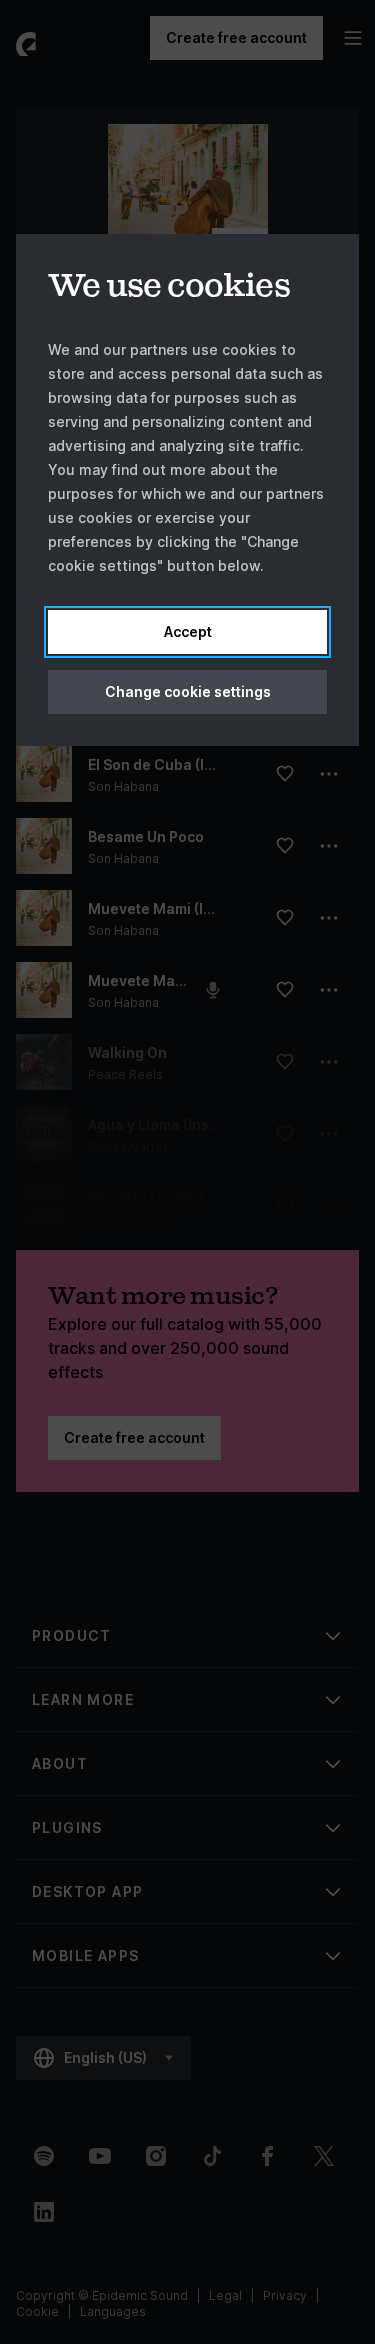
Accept (188, 631)
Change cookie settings (188, 691)
